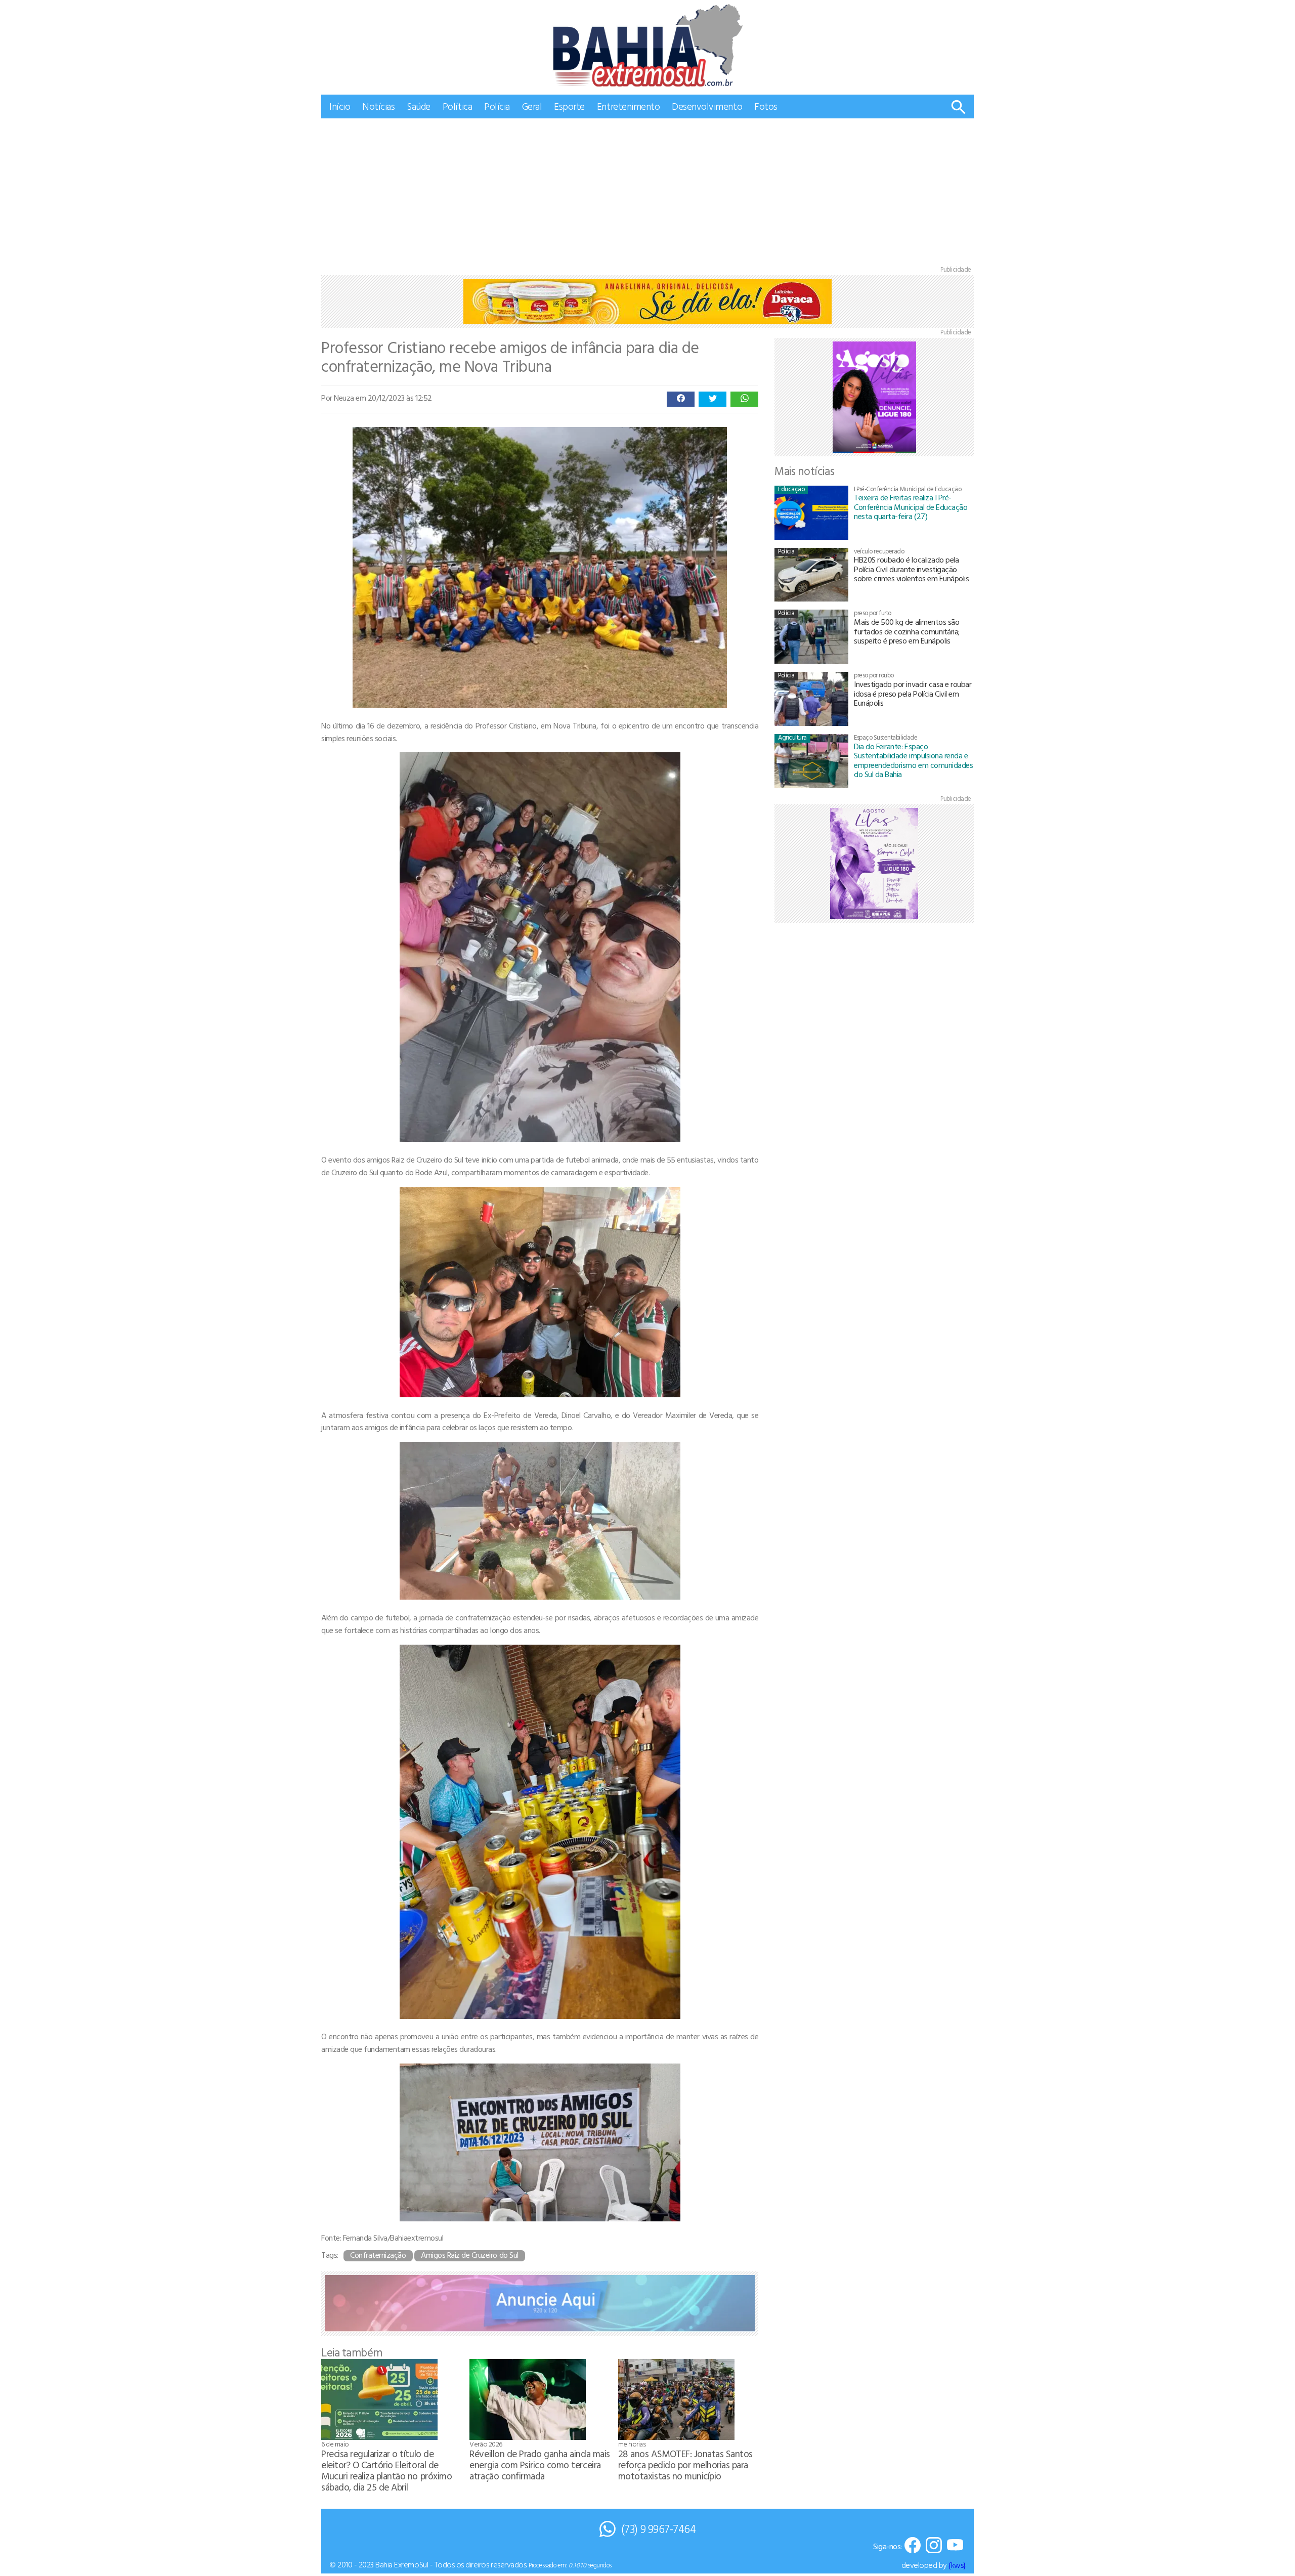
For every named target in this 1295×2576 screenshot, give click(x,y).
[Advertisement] (647, 194)
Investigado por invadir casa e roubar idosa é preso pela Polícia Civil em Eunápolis (913, 693)
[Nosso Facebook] (913, 2546)
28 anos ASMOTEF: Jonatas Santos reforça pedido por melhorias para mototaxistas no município (685, 2464)
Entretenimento (628, 106)
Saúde (419, 106)
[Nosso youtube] (955, 2546)
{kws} (957, 2565)
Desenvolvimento (707, 106)
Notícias (378, 106)
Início (340, 106)
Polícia (497, 106)
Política (457, 106)
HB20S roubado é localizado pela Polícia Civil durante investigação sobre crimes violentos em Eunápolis (911, 569)
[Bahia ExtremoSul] (647, 45)
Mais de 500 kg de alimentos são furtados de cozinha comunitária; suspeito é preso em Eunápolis (907, 631)
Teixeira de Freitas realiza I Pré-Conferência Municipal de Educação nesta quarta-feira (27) (911, 507)
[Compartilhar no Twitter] (713, 399)
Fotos (766, 106)
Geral (532, 106)
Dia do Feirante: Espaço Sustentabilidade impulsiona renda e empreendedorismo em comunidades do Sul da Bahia (913, 760)
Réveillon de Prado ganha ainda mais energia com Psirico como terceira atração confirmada (539, 2464)
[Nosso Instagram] (934, 2546)
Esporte (569, 106)
